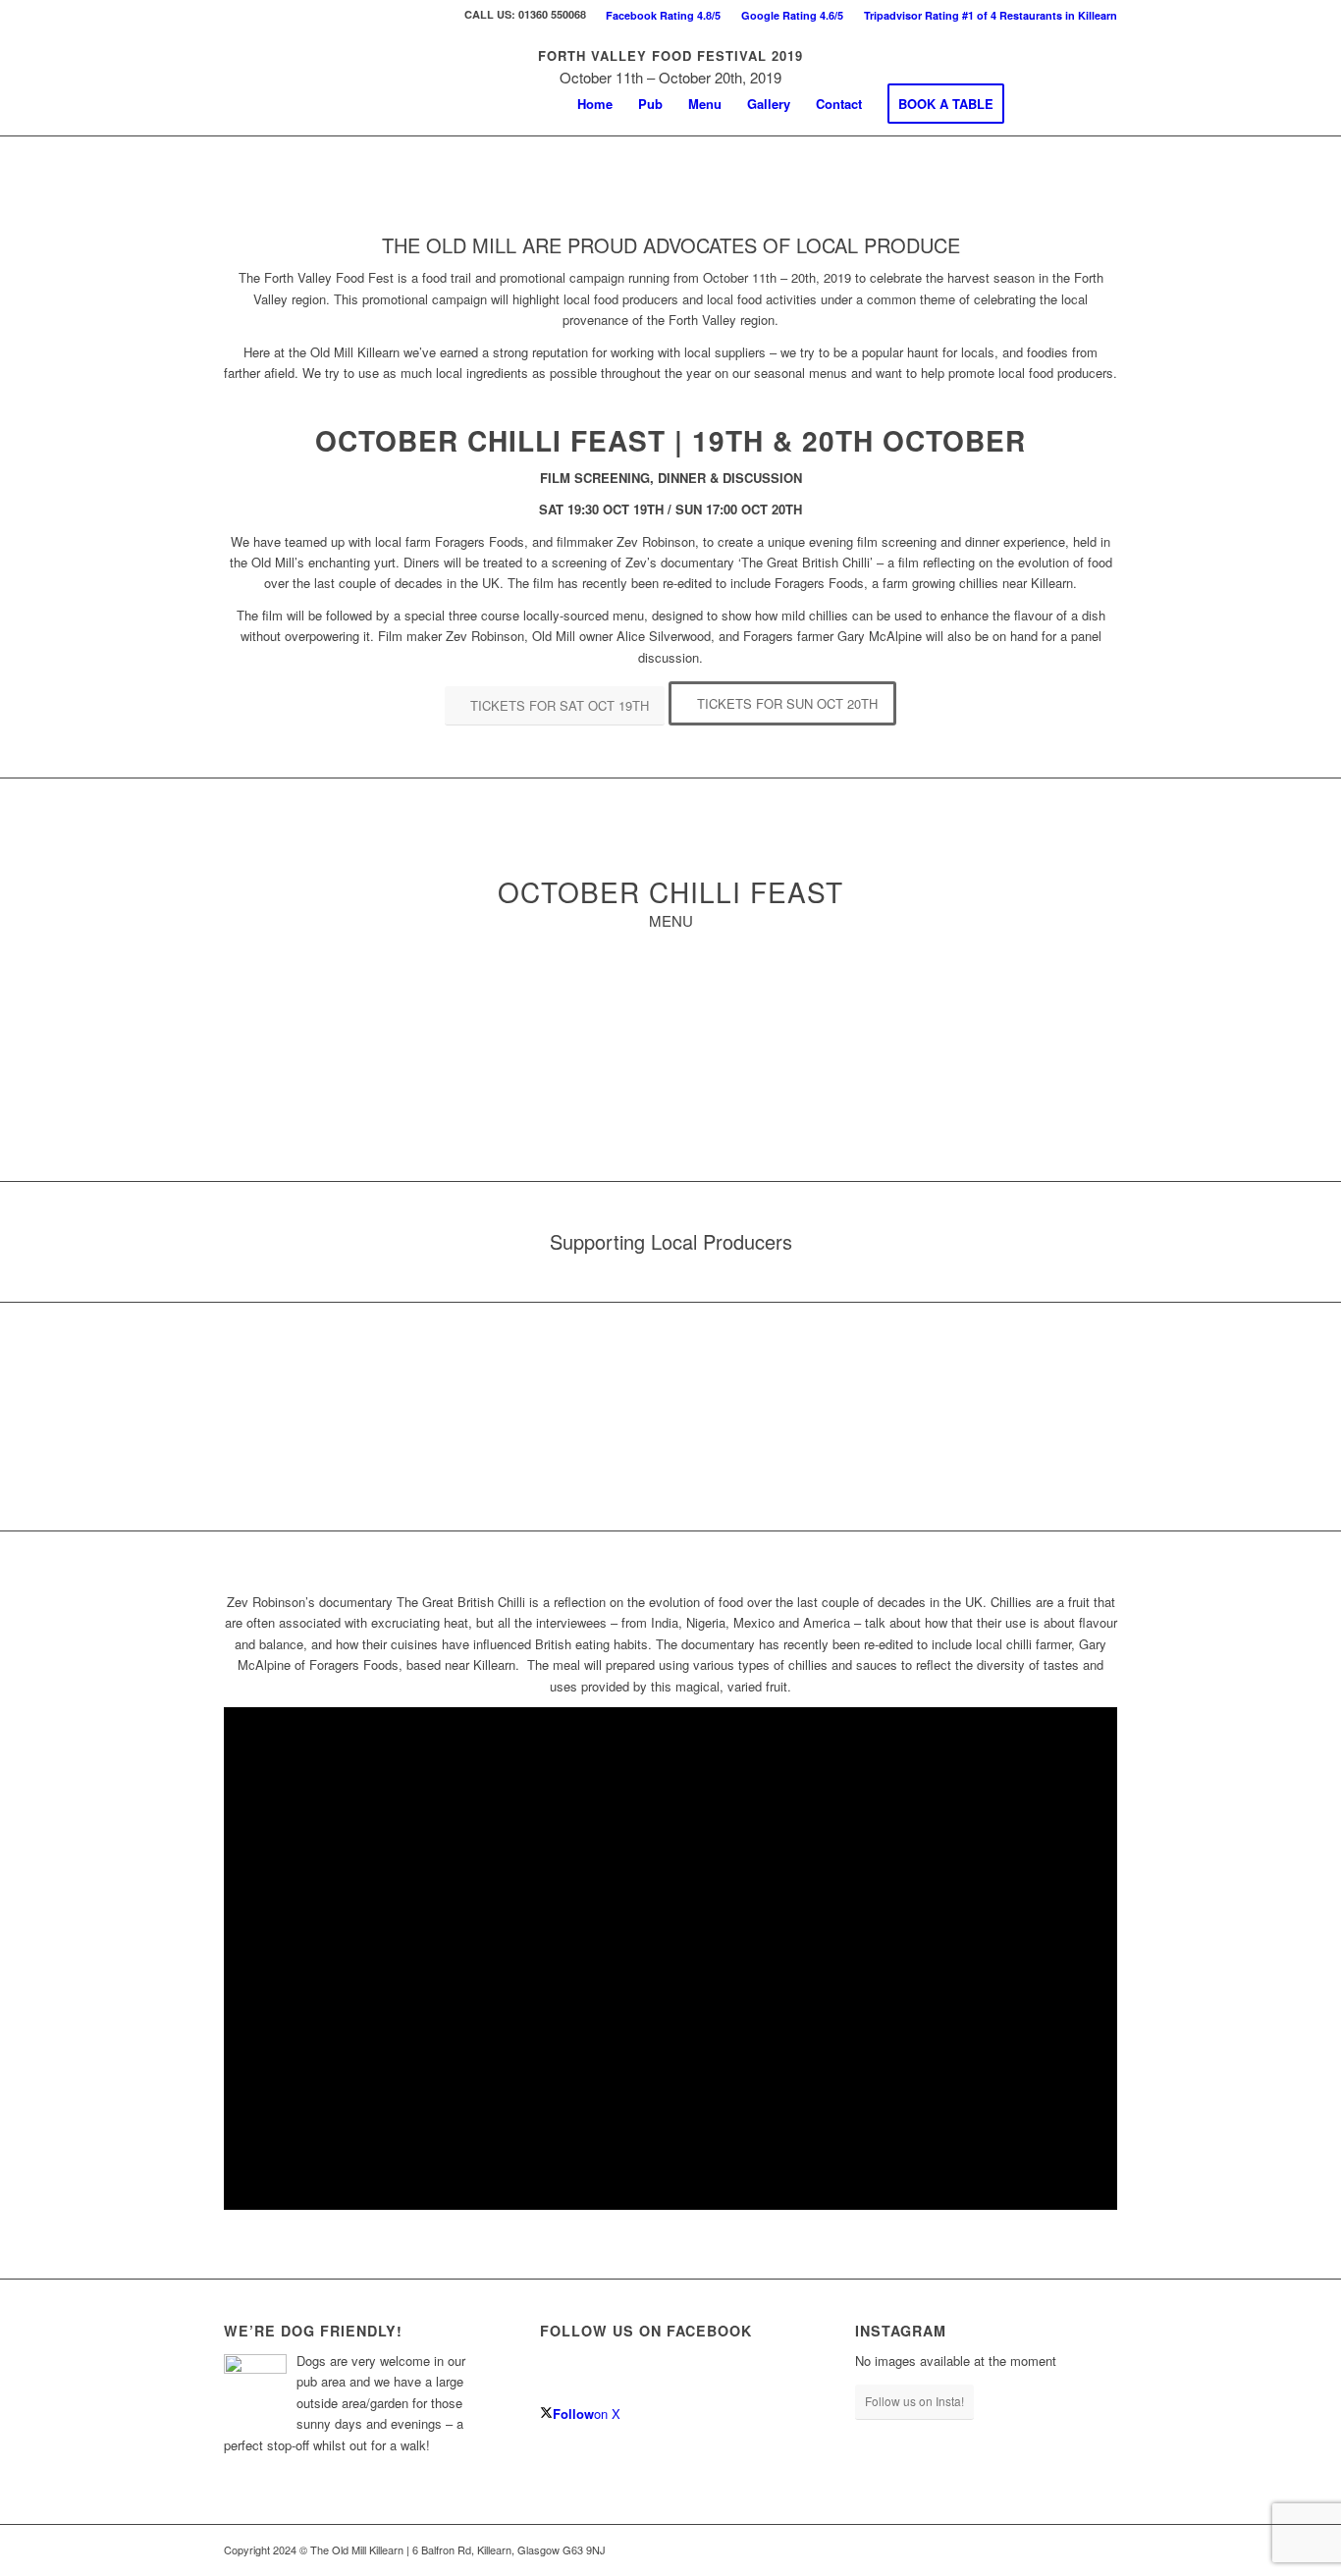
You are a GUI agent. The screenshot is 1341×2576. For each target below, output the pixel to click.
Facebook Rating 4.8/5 (663, 15)
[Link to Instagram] (1102, 103)
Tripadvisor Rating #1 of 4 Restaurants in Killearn (991, 15)
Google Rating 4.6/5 (792, 15)
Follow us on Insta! (914, 2401)
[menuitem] (664, 15)
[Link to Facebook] (1073, 103)
